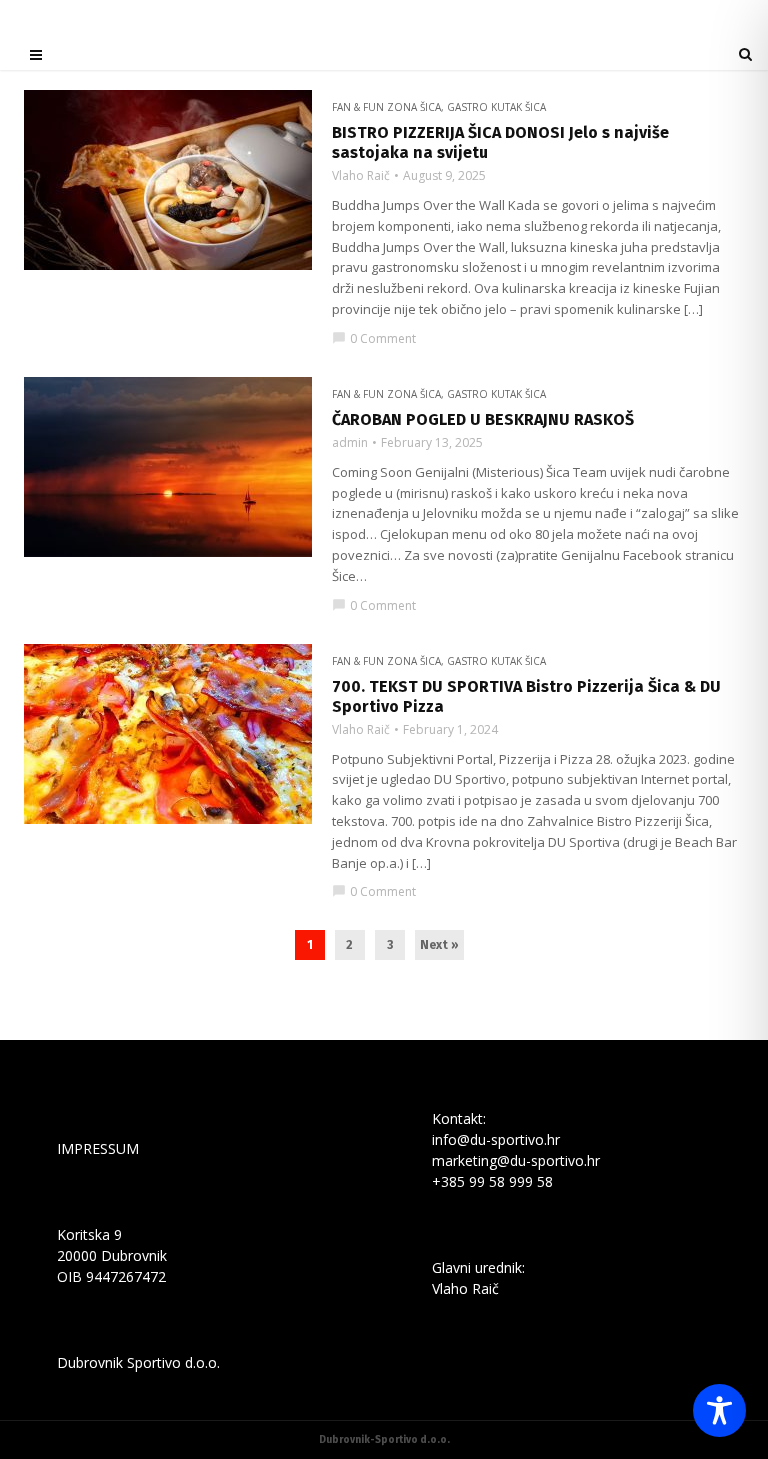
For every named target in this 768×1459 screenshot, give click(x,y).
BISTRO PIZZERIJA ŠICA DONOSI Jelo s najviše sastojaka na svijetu (500, 142)
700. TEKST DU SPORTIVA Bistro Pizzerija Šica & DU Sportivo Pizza (526, 696)
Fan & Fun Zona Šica (386, 107)
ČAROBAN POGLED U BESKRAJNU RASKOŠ (483, 419)
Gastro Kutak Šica (496, 107)
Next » (439, 945)
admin (350, 443)
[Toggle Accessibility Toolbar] (719, 1410)
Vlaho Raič (361, 176)
